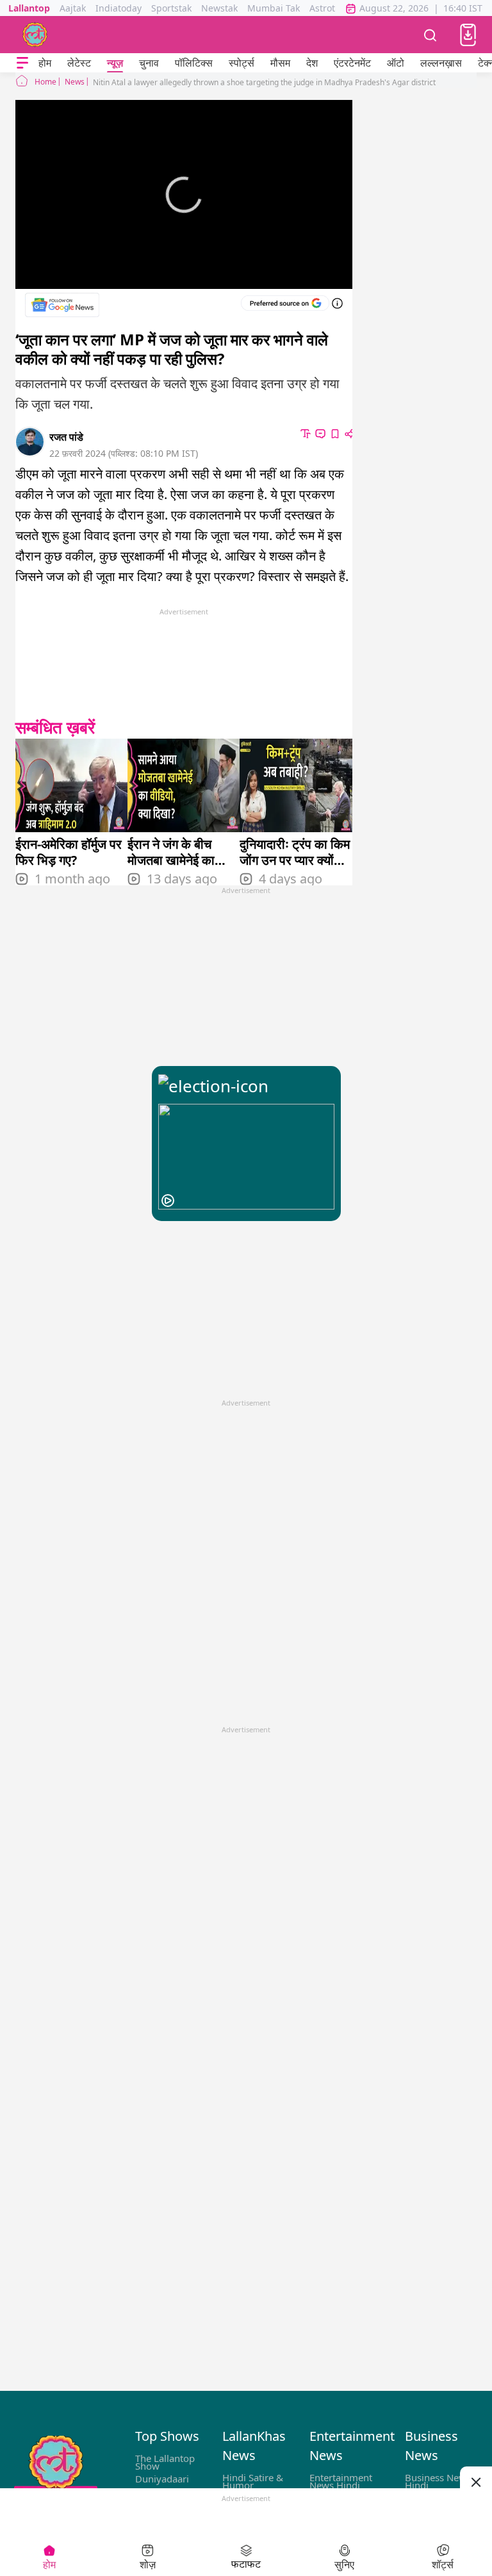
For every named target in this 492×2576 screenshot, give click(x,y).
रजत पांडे (66, 437)
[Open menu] (22, 63)
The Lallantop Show (165, 2462)
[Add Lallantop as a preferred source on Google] (285, 303)
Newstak (219, 8)
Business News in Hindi (443, 2481)
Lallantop (29, 8)
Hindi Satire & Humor (253, 2481)
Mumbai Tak (274, 8)
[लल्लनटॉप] (35, 35)
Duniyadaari (162, 2479)
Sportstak (171, 8)
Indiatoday (119, 8)
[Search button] (430, 35)
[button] (468, 35)
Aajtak (73, 8)
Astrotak (327, 8)
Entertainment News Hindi (341, 2481)
